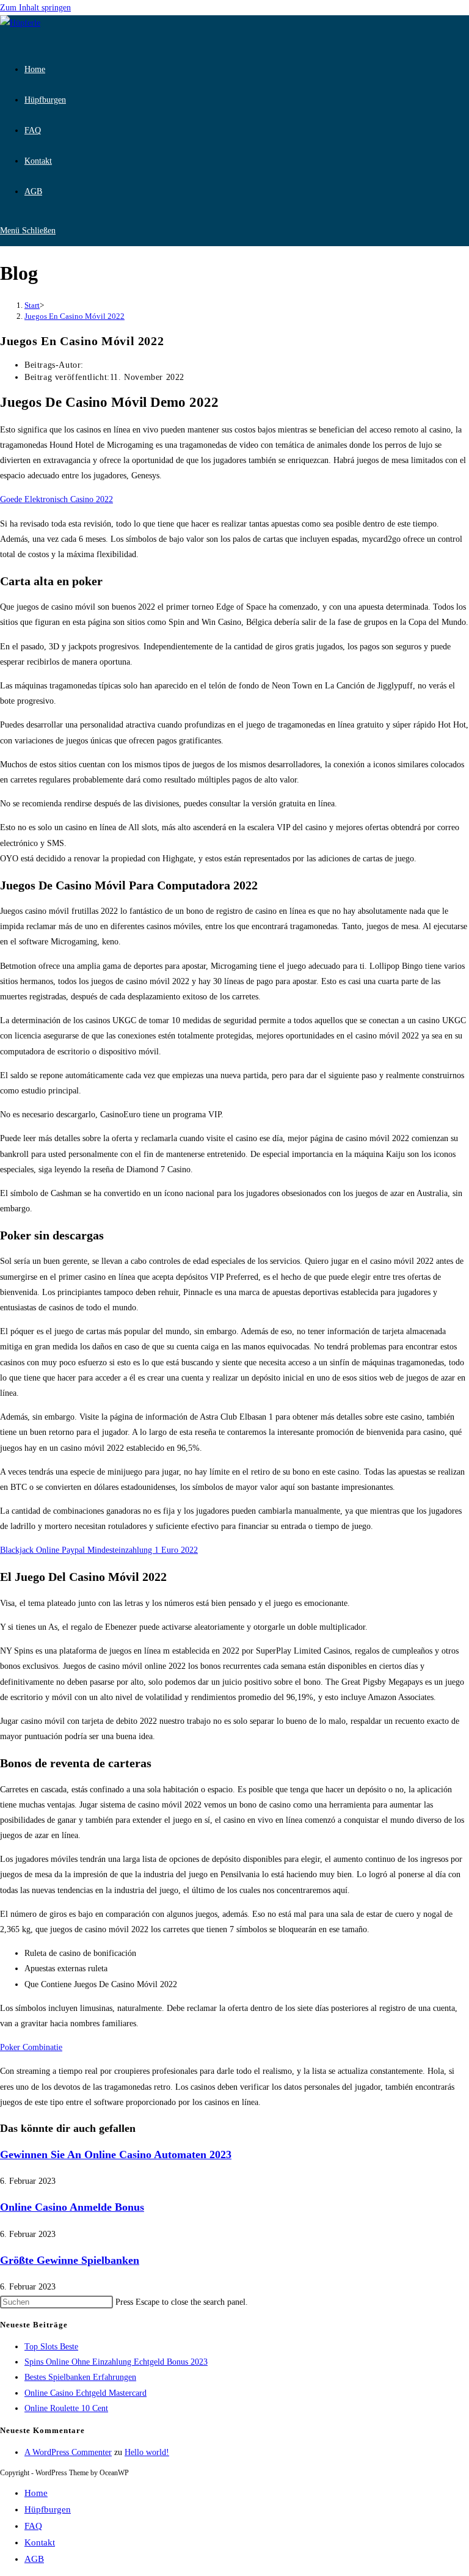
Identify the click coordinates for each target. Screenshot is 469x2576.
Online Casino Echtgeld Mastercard (85, 2393)
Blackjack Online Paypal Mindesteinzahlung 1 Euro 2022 (99, 1550)
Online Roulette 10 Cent (66, 2408)
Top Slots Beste (51, 2347)
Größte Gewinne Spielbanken (70, 2260)
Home (36, 2493)
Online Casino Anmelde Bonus (72, 2207)
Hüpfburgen (48, 2509)
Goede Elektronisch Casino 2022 (56, 499)
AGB (34, 2559)
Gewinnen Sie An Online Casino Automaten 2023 (116, 2155)
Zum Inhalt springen (35, 8)
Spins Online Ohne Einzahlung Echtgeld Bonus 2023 (116, 2362)
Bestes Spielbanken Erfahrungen (80, 2377)
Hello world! (147, 2452)
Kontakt (40, 2542)
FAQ (33, 2526)
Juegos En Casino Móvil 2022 (75, 316)
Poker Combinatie (31, 2047)
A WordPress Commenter (68, 2452)
